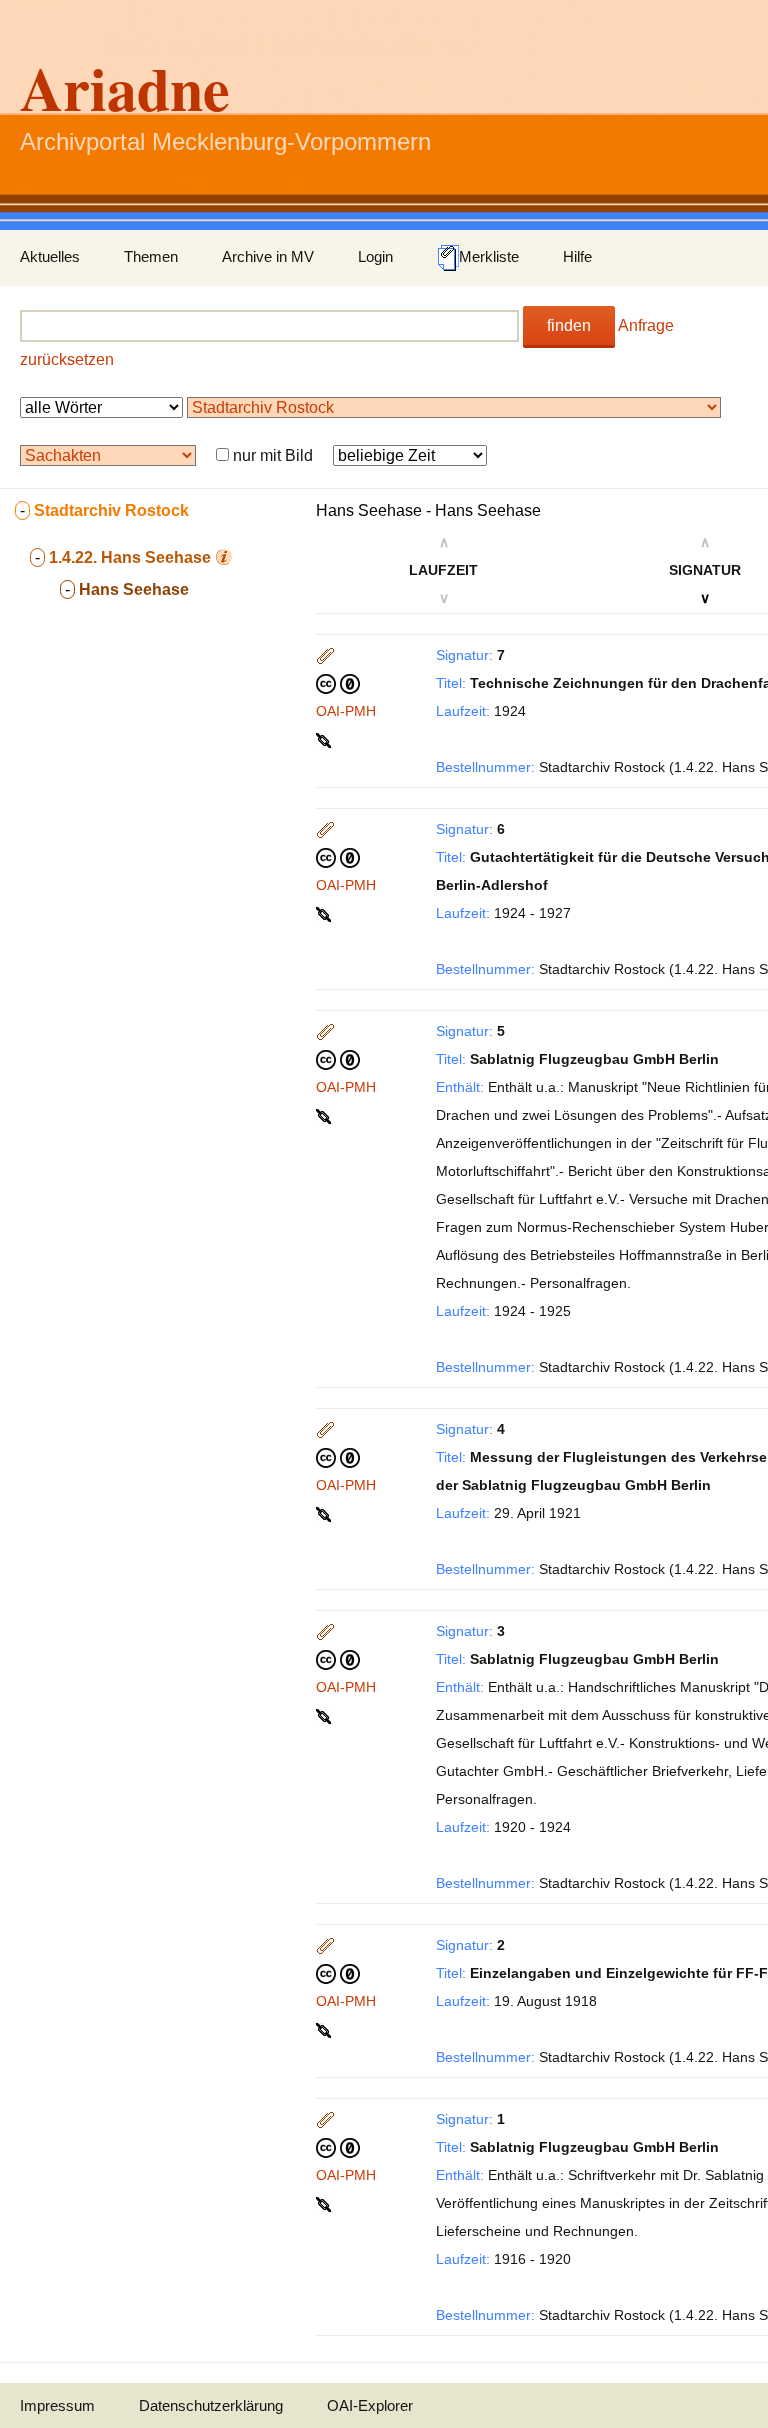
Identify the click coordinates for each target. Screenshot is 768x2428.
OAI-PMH (346, 711)
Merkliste (489, 256)
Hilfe (577, 256)
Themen (151, 256)
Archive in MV (268, 256)
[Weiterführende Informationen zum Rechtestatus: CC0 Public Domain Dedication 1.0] (338, 683)
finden (569, 325)
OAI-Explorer (370, 2405)
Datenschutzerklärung (211, 2405)
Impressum (57, 2405)
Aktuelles (50, 256)
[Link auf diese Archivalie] (325, 739)
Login (375, 256)
